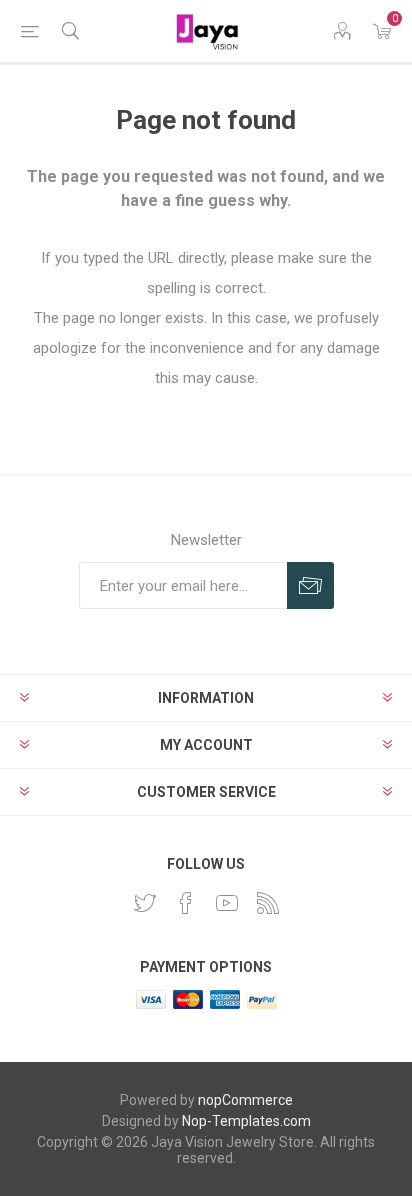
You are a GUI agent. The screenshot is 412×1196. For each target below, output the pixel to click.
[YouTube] (227, 903)
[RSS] (268, 903)
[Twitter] (145, 903)
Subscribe (310, 585)
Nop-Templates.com (246, 1121)
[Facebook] (186, 903)
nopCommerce (245, 1100)
